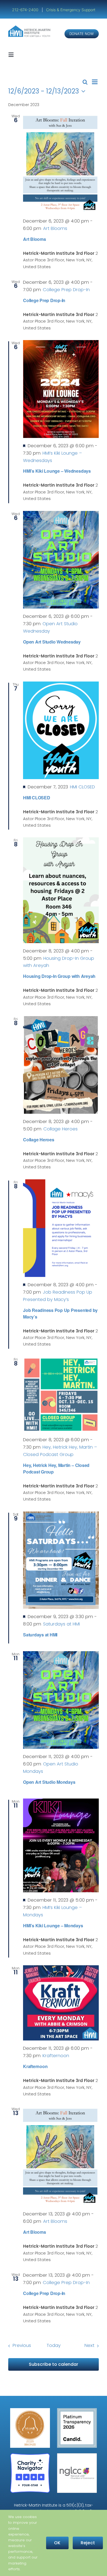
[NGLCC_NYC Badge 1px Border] (77, 2455)
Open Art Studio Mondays (49, 1782)
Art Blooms (35, 239)
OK (57, 2543)
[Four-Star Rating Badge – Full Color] (30, 2455)
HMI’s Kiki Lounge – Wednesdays (57, 471)
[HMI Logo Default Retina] (30, 27)
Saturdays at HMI (40, 1635)
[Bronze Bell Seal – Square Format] (30, 2410)
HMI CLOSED (37, 798)
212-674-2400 (26, 10)
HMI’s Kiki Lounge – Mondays (53, 1926)
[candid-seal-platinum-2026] (77, 2410)
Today (54, 2345)
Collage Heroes (39, 1140)
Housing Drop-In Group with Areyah (59, 976)
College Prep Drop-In (44, 300)
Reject (88, 2543)
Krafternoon (35, 2066)
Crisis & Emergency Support (71, 10)
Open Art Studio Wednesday (52, 642)
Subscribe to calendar (54, 2364)
